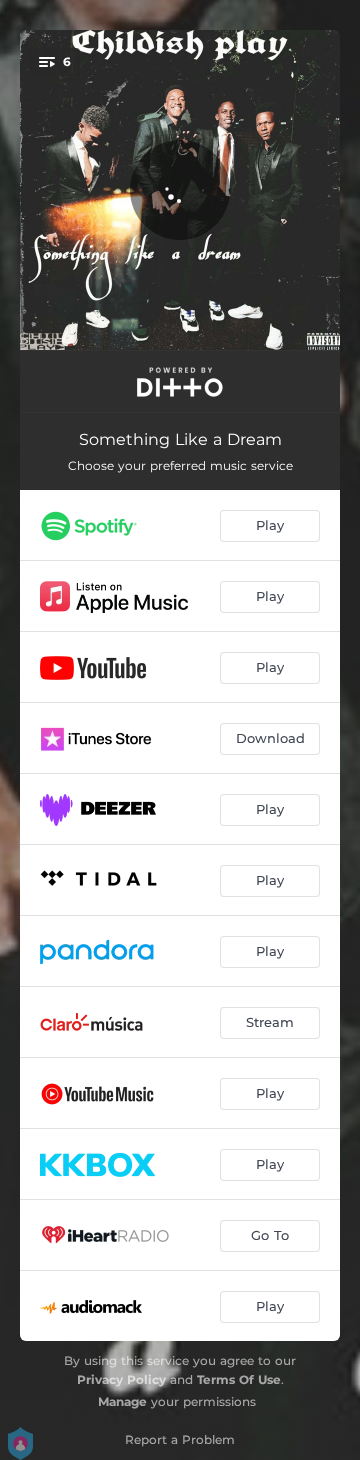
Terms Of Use (239, 1379)
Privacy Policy (121, 1379)
